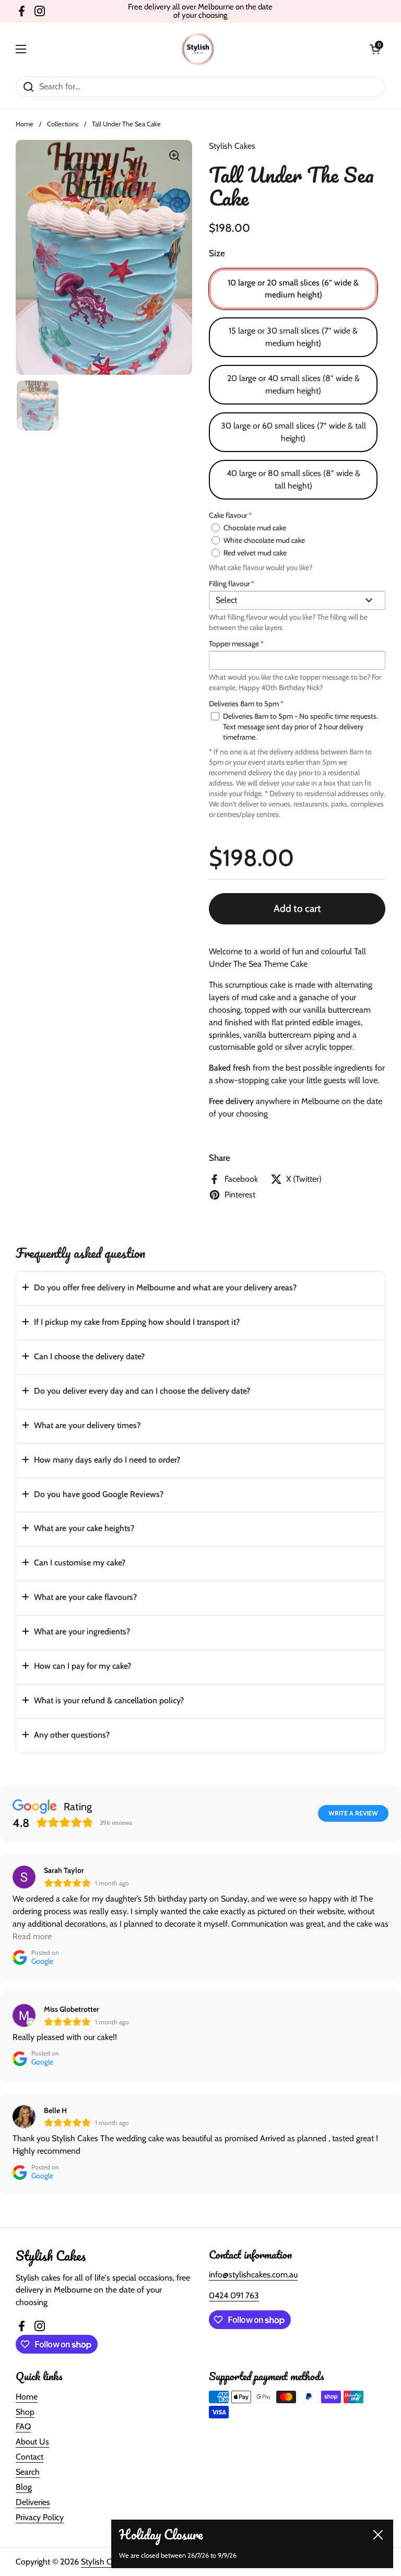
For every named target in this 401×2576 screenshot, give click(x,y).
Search (28, 2472)
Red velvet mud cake (255, 553)
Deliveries (33, 2502)
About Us (32, 2442)
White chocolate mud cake (264, 540)
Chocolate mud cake (255, 528)
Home (25, 124)
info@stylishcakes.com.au (253, 2275)
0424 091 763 (234, 2295)
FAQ (23, 2426)
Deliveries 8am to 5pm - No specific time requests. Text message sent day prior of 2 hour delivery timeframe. (300, 727)
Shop (25, 2412)
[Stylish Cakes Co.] (198, 49)
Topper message (236, 644)
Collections (63, 124)
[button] (200, 1289)
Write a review (353, 1813)
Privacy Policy (40, 2517)
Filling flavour (232, 584)
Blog (24, 2487)
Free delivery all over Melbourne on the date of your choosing (200, 11)
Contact (30, 2457)
